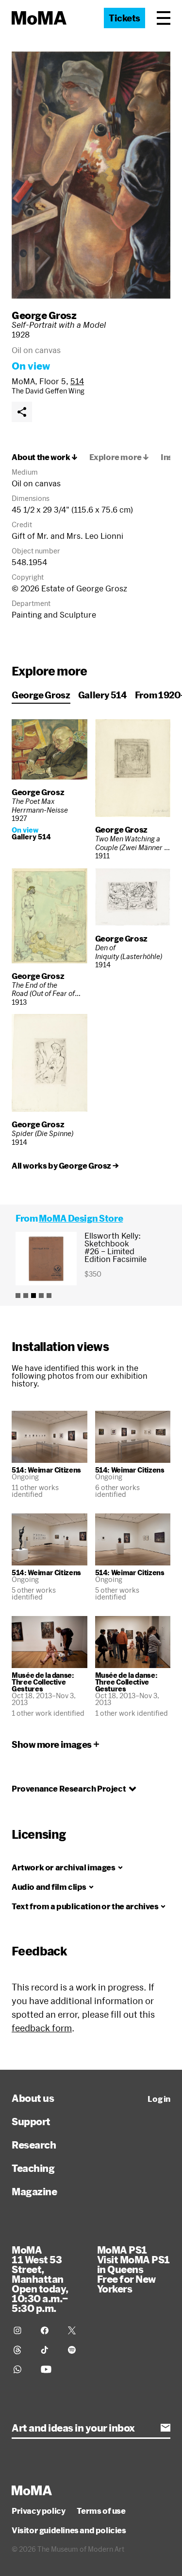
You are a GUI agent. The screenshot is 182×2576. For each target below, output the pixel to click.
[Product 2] (26, 1296)
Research (34, 2145)
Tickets (124, 18)
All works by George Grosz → (65, 1166)
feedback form (42, 2028)
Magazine (34, 2191)
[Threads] (21, 2350)
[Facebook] (49, 2330)
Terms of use (101, 2511)
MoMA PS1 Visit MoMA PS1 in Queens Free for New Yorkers (133, 2269)
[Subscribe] (165, 2428)
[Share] (22, 412)
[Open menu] (164, 18)
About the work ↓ (45, 457)
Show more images (52, 1744)
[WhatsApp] (21, 2369)
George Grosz (44, 315)
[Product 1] (18, 1296)
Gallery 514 (103, 695)
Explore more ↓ (119, 457)
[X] (76, 2330)
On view (31, 366)
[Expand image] (91, 175)
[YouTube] (49, 2369)
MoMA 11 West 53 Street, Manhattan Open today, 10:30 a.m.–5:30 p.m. (40, 2279)
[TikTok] (49, 2350)
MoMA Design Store (81, 1218)
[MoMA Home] (39, 18)
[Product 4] (41, 1296)
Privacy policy (38, 2511)
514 (77, 381)
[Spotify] (76, 2350)
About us (33, 2098)
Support (31, 2121)
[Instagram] (21, 2330)
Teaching (33, 2168)
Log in (159, 2099)
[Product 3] (33, 1296)
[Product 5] (49, 1296)
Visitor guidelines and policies (69, 2530)
